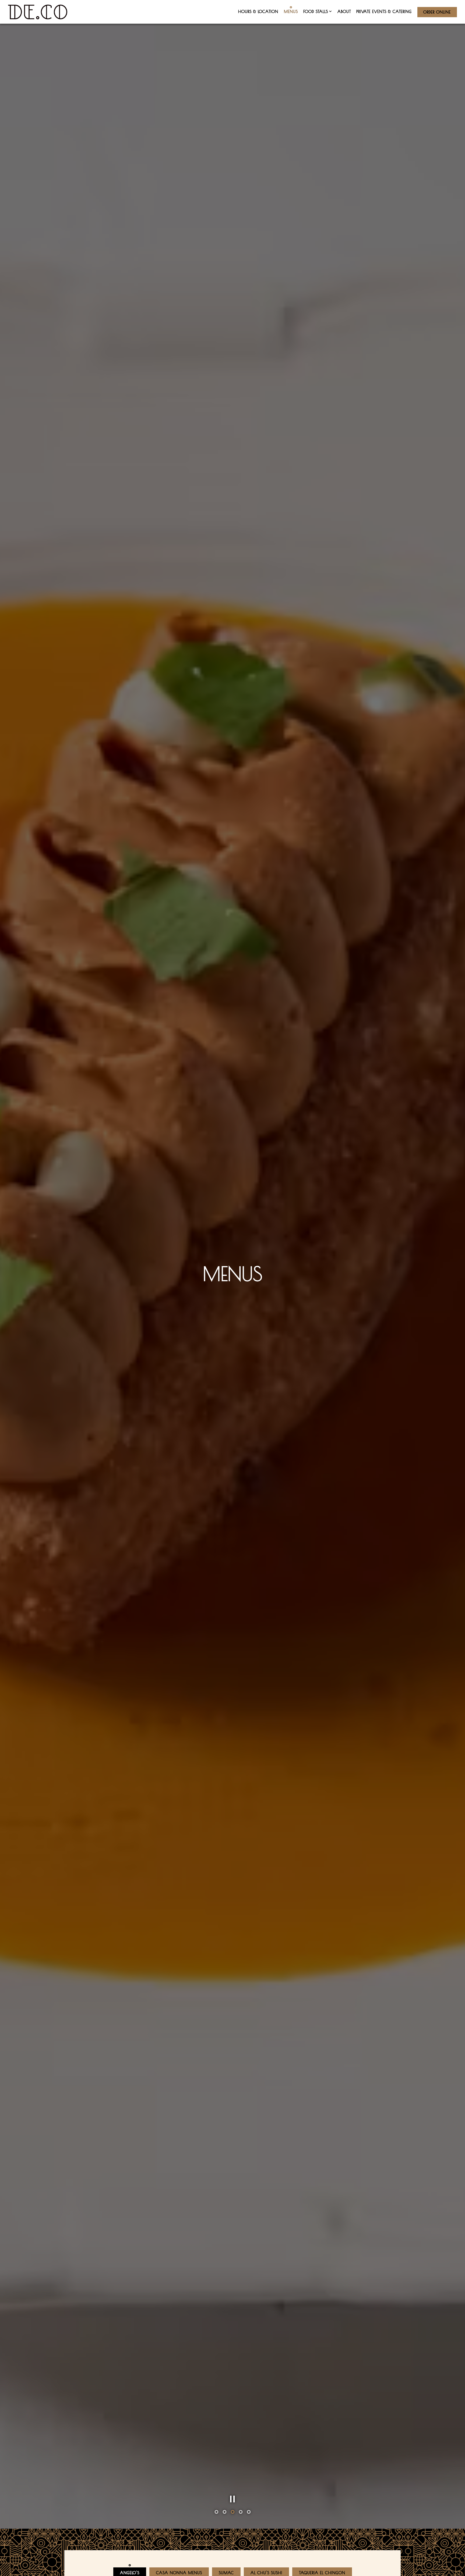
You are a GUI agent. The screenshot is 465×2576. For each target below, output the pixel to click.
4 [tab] (241, 2551)
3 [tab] (232, 2551)
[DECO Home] (38, 12)
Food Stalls (318, 11)
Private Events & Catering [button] (384, 11)
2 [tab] (224, 2551)
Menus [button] (291, 11)
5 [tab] (249, 2551)
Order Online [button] (437, 12)
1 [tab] (216, 2551)
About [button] (344, 11)
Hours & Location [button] (258, 11)
